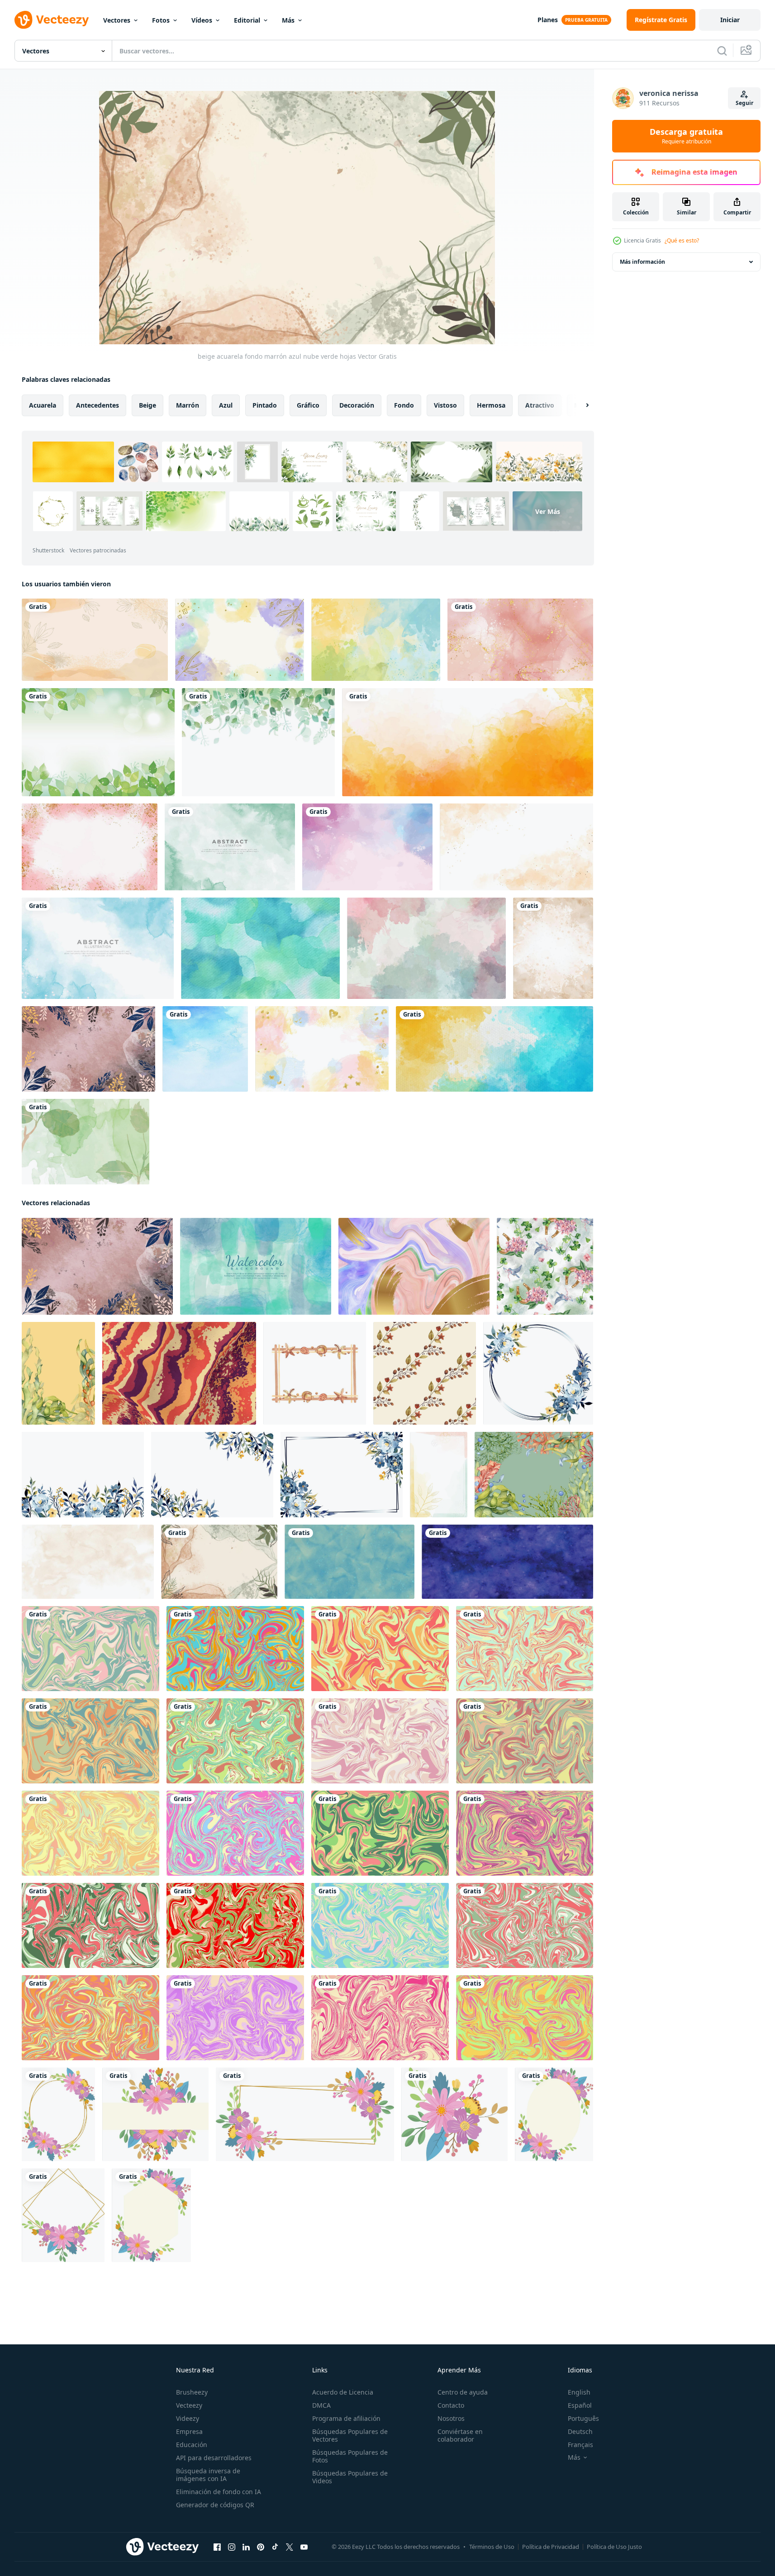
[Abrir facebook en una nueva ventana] (217, 2547)
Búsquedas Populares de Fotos (350, 2456)
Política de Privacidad (551, 2547)
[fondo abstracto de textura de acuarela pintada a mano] (494, 1049)
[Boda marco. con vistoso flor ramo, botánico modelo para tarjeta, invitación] (58, 2114)
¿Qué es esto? (682, 240)
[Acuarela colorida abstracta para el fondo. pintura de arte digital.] (553, 948)
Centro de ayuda (463, 2392)
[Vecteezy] (52, 20)
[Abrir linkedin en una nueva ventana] (246, 2547)
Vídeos (202, 20)
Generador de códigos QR (215, 2505)
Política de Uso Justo (614, 2547)
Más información (642, 262)
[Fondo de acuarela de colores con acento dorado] (322, 1049)
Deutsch (580, 2431)
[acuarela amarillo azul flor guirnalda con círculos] (538, 1373)
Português (583, 2418)
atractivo (540, 405)
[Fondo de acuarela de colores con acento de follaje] (240, 640)
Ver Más (548, 511)
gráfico (308, 405)
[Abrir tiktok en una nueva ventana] (275, 2547)
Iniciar (730, 20)
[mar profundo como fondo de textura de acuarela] (256, 1266)
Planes (548, 20)
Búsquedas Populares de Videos (350, 2477)
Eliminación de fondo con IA (219, 2492)
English (579, 2392)
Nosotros (451, 2418)
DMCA (321, 2405)
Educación (192, 2445)
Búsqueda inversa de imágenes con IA (208, 2475)
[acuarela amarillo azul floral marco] (212, 1475)
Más (288, 20)
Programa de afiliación (346, 2418)
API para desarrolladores (214, 2458)
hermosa (491, 405)
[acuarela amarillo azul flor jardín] (83, 1475)
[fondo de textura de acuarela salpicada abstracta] (230, 847)
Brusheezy (192, 2392)
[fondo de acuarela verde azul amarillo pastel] (376, 640)
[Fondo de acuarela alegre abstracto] (426, 948)
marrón (188, 405)
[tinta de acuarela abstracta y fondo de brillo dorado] (520, 640)
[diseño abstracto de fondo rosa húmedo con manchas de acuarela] (367, 847)
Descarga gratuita (686, 136)
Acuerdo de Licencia (343, 2392)
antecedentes (97, 405)
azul (226, 405)
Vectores (117, 20)
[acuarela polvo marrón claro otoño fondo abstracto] (516, 847)
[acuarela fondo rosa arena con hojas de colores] (88, 1049)
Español (580, 2405)
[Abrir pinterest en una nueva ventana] (261, 2547)
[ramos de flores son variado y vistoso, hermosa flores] (155, 2114)
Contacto (451, 2405)
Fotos (161, 20)
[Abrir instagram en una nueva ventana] (232, 2547)
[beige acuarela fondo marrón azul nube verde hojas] (219, 1562)
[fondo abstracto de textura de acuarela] (468, 742)
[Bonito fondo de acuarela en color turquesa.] (260, 948)
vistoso (445, 405)
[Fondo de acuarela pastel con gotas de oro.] (90, 847)
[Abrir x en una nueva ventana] (290, 2547)
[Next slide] (580, 405)
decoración (357, 405)
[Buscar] (722, 51)
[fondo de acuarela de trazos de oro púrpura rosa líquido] (414, 1266)
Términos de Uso (492, 2547)
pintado (265, 405)
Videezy (188, 2418)
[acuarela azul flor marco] (342, 1475)
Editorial (247, 20)
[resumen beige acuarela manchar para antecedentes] (88, 1562)
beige (147, 405)
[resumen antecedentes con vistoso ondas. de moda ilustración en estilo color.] (90, 1649)
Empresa (189, 2431)
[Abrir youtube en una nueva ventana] (304, 2547)
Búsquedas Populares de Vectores (350, 2435)
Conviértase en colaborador (460, 2435)
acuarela (43, 405)
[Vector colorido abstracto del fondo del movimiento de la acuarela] (205, 1049)
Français (580, 2445)
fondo (404, 405)
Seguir (744, 103)
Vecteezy (189, 2405)
